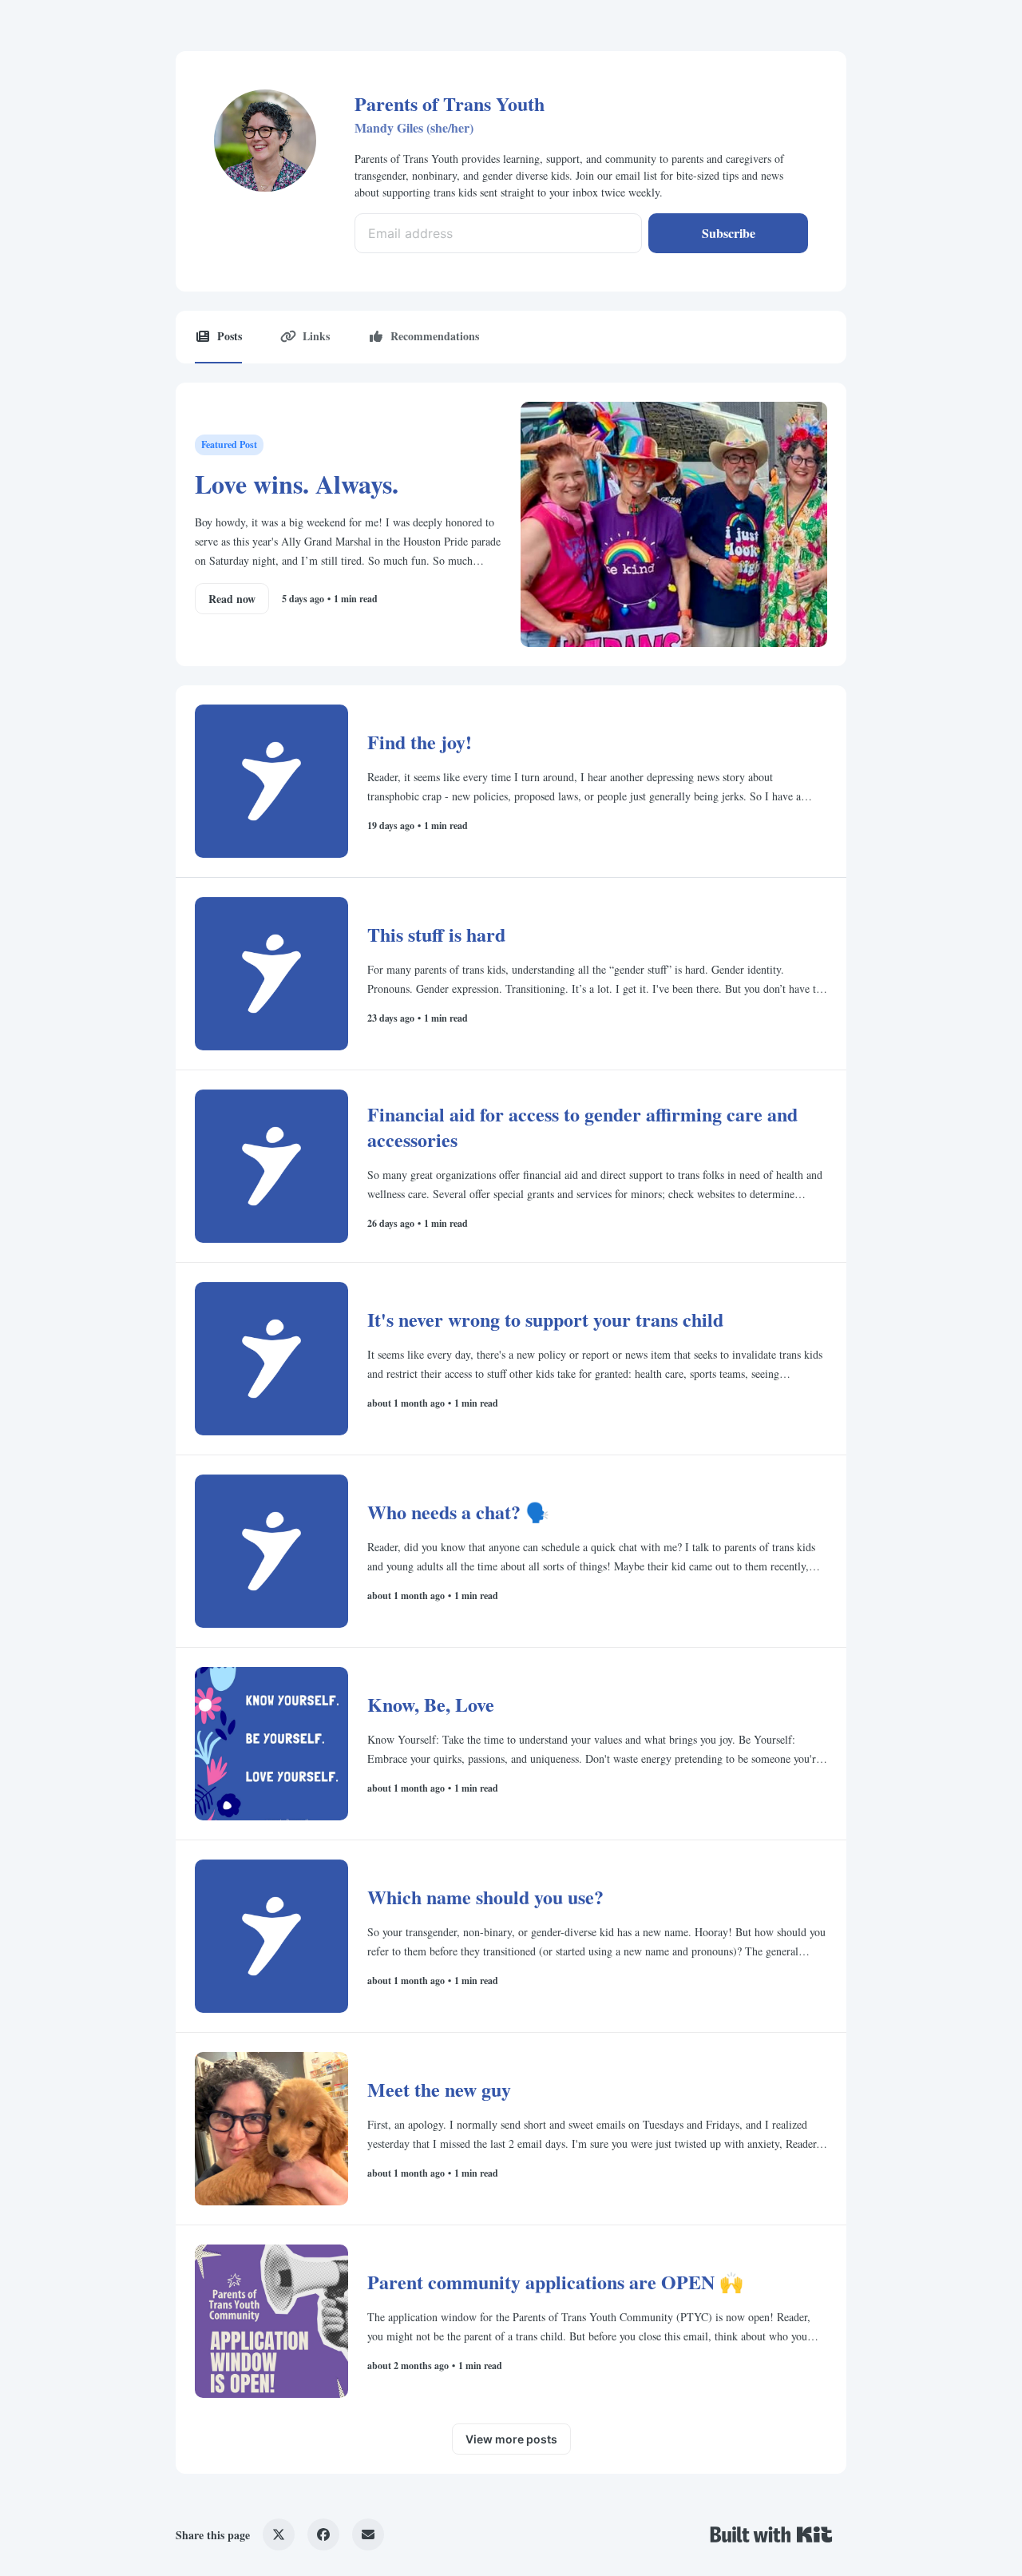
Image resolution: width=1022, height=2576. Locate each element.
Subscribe (729, 233)
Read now (232, 599)
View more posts (511, 2439)
